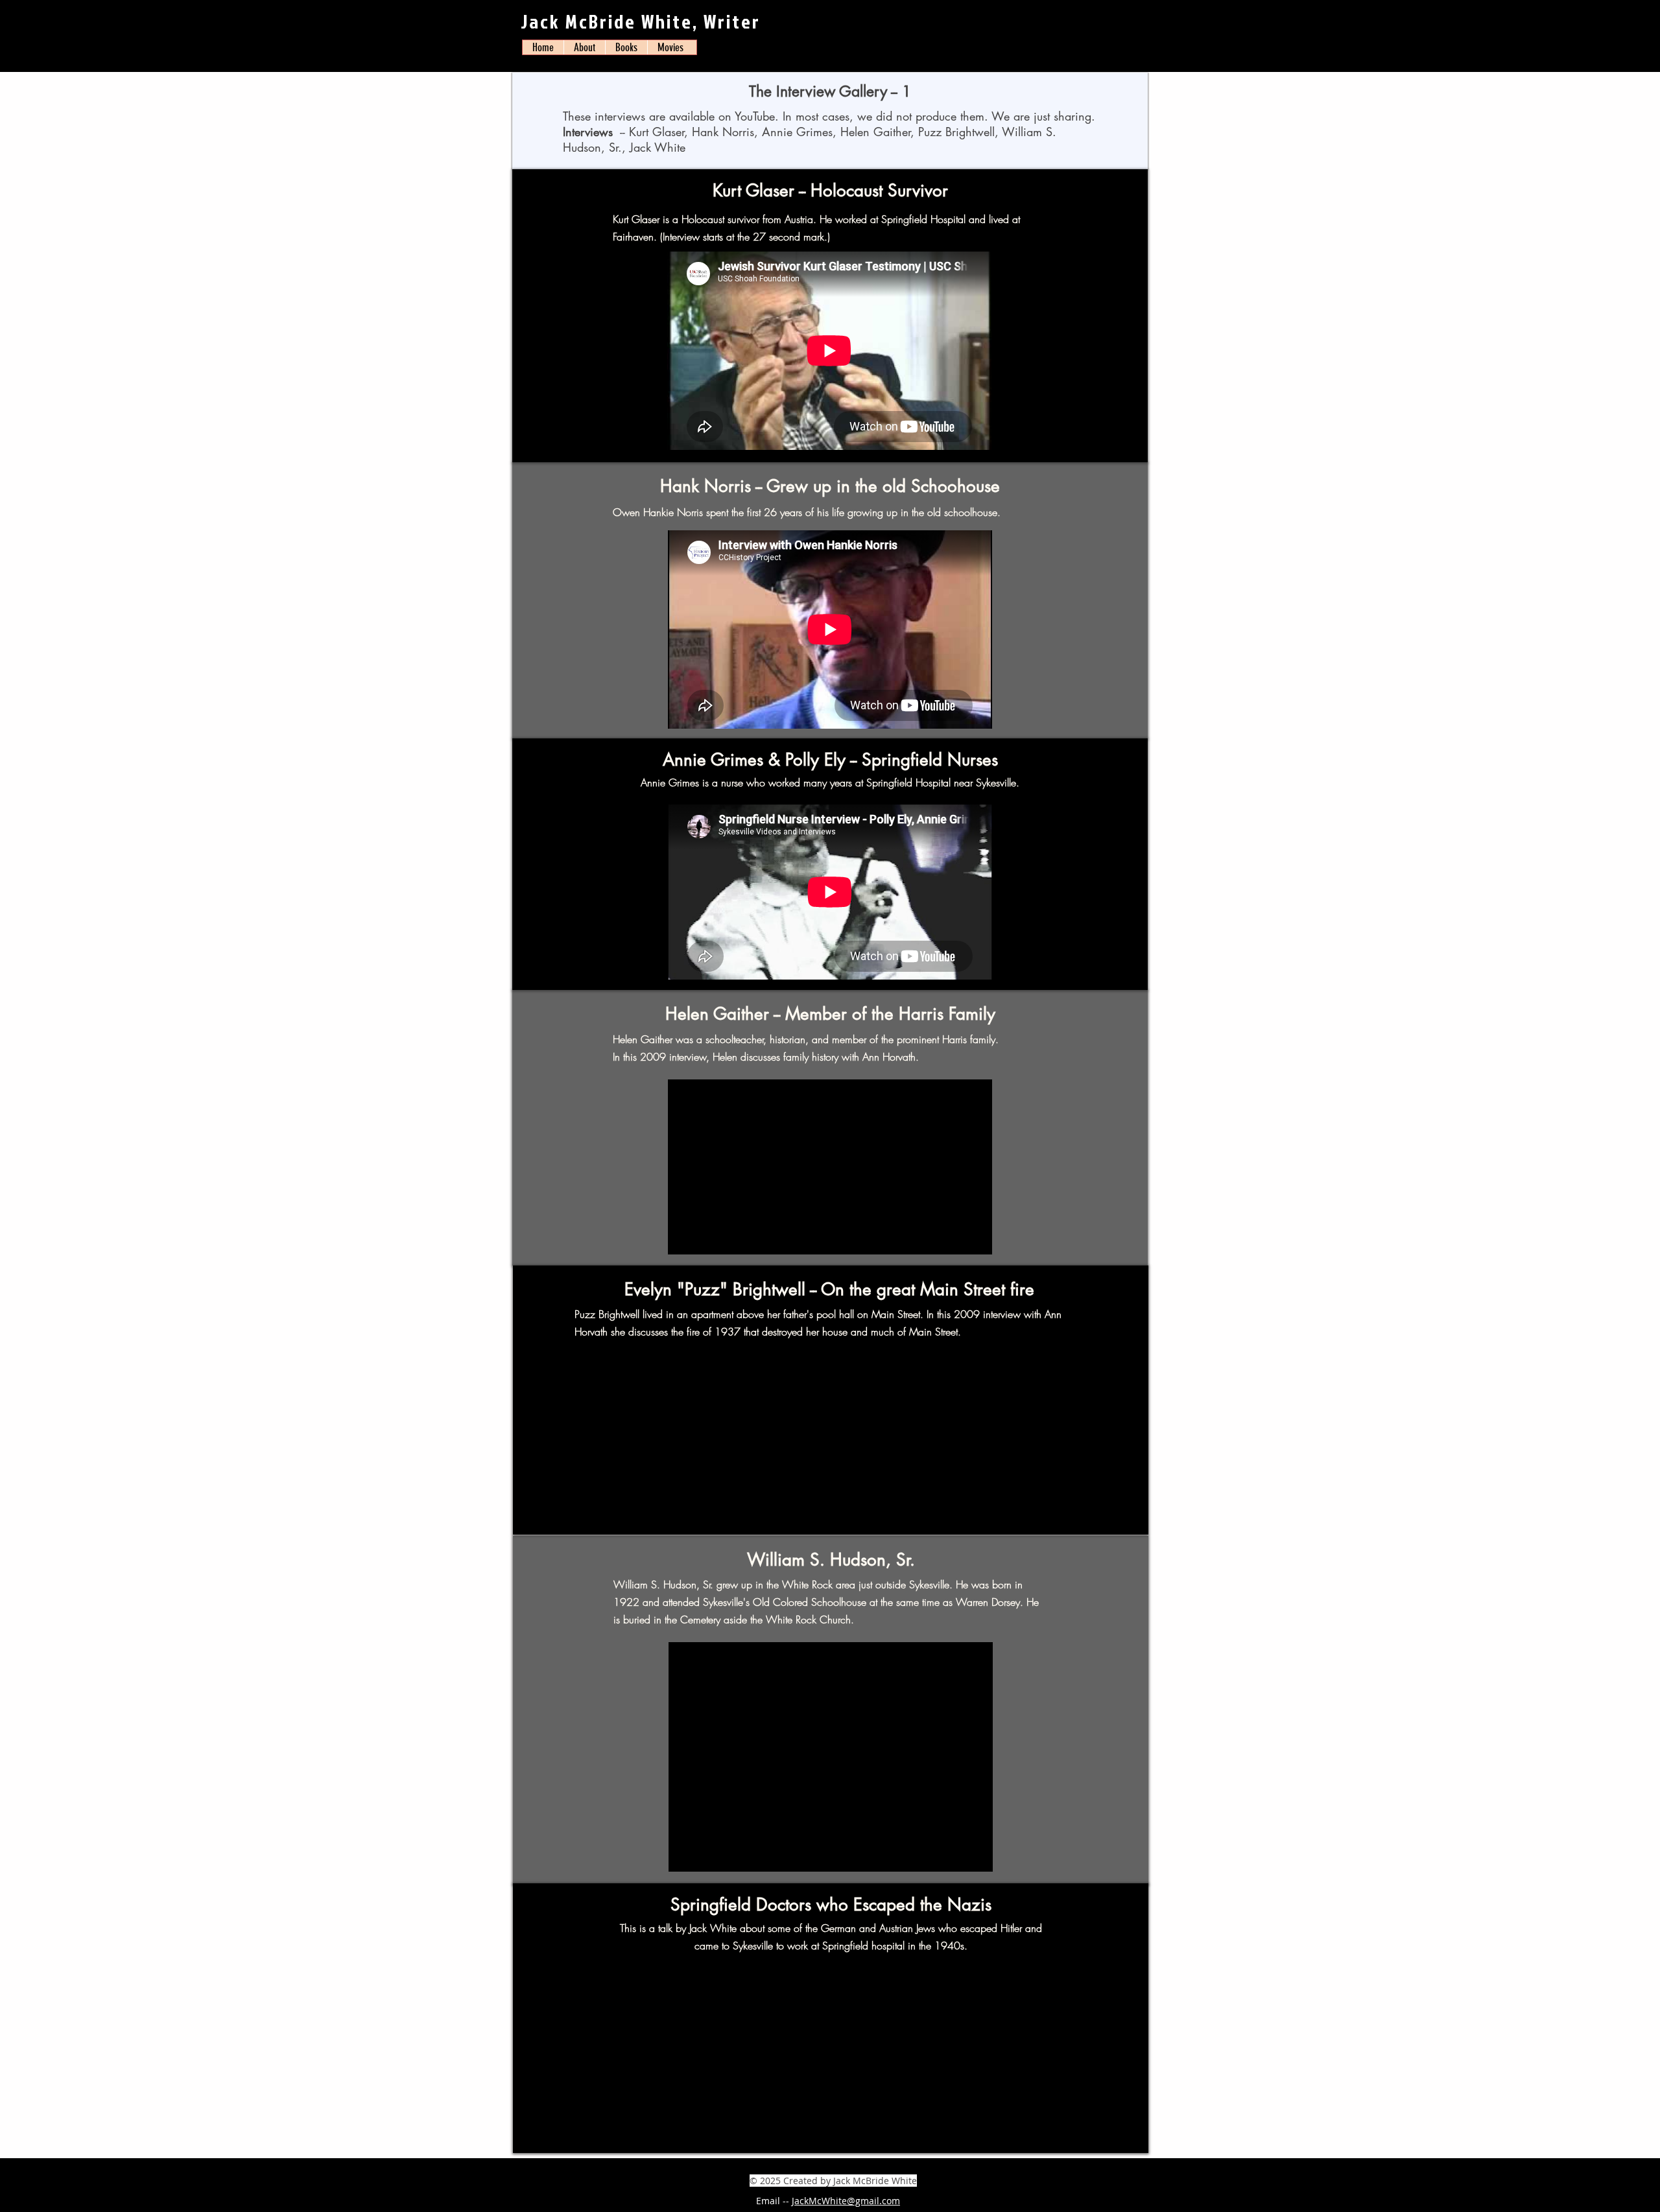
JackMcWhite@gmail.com (846, 2201)
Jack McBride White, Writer (641, 21)
